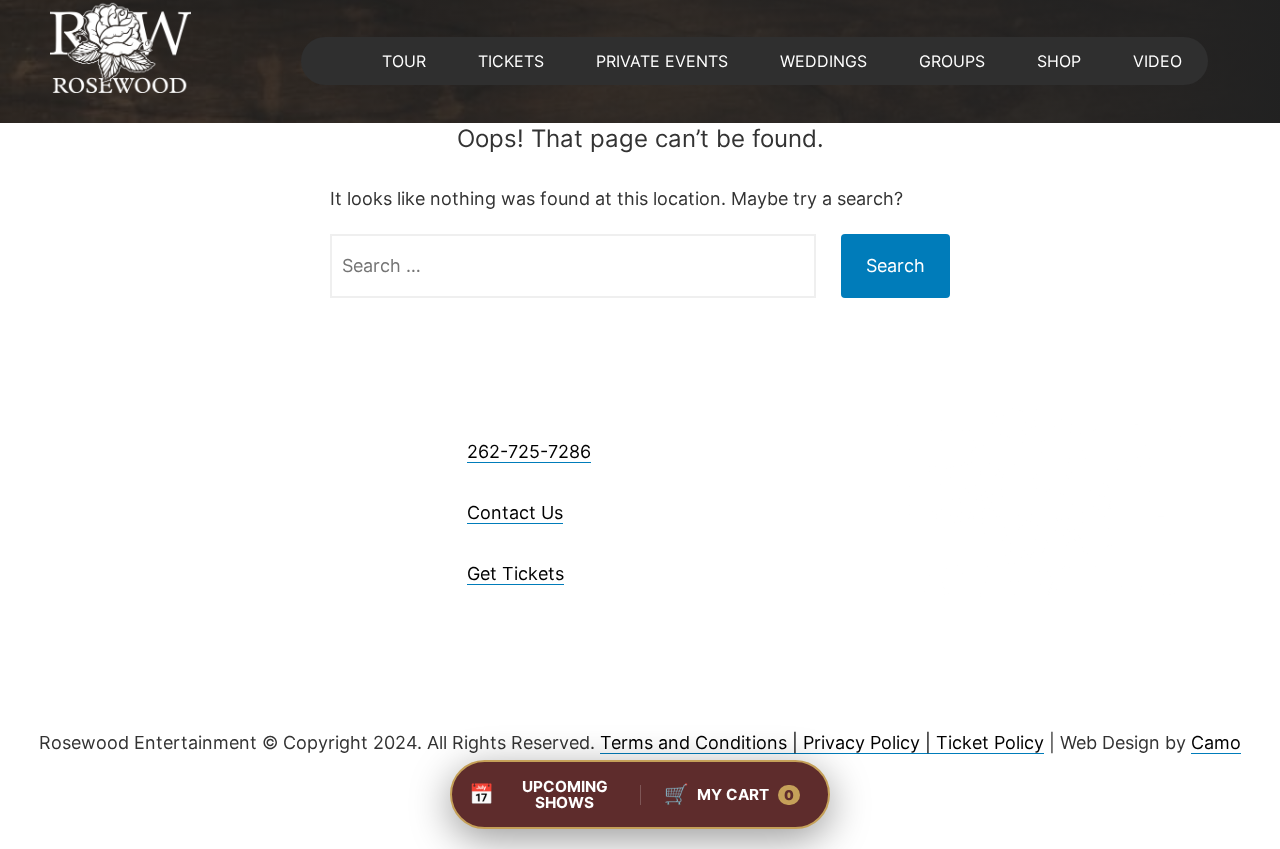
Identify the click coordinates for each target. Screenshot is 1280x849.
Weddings (823, 61)
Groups (952, 61)
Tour (404, 61)
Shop (1059, 61)
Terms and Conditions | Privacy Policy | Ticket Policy (822, 742)
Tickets (511, 61)
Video (1157, 61)
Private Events (662, 61)
